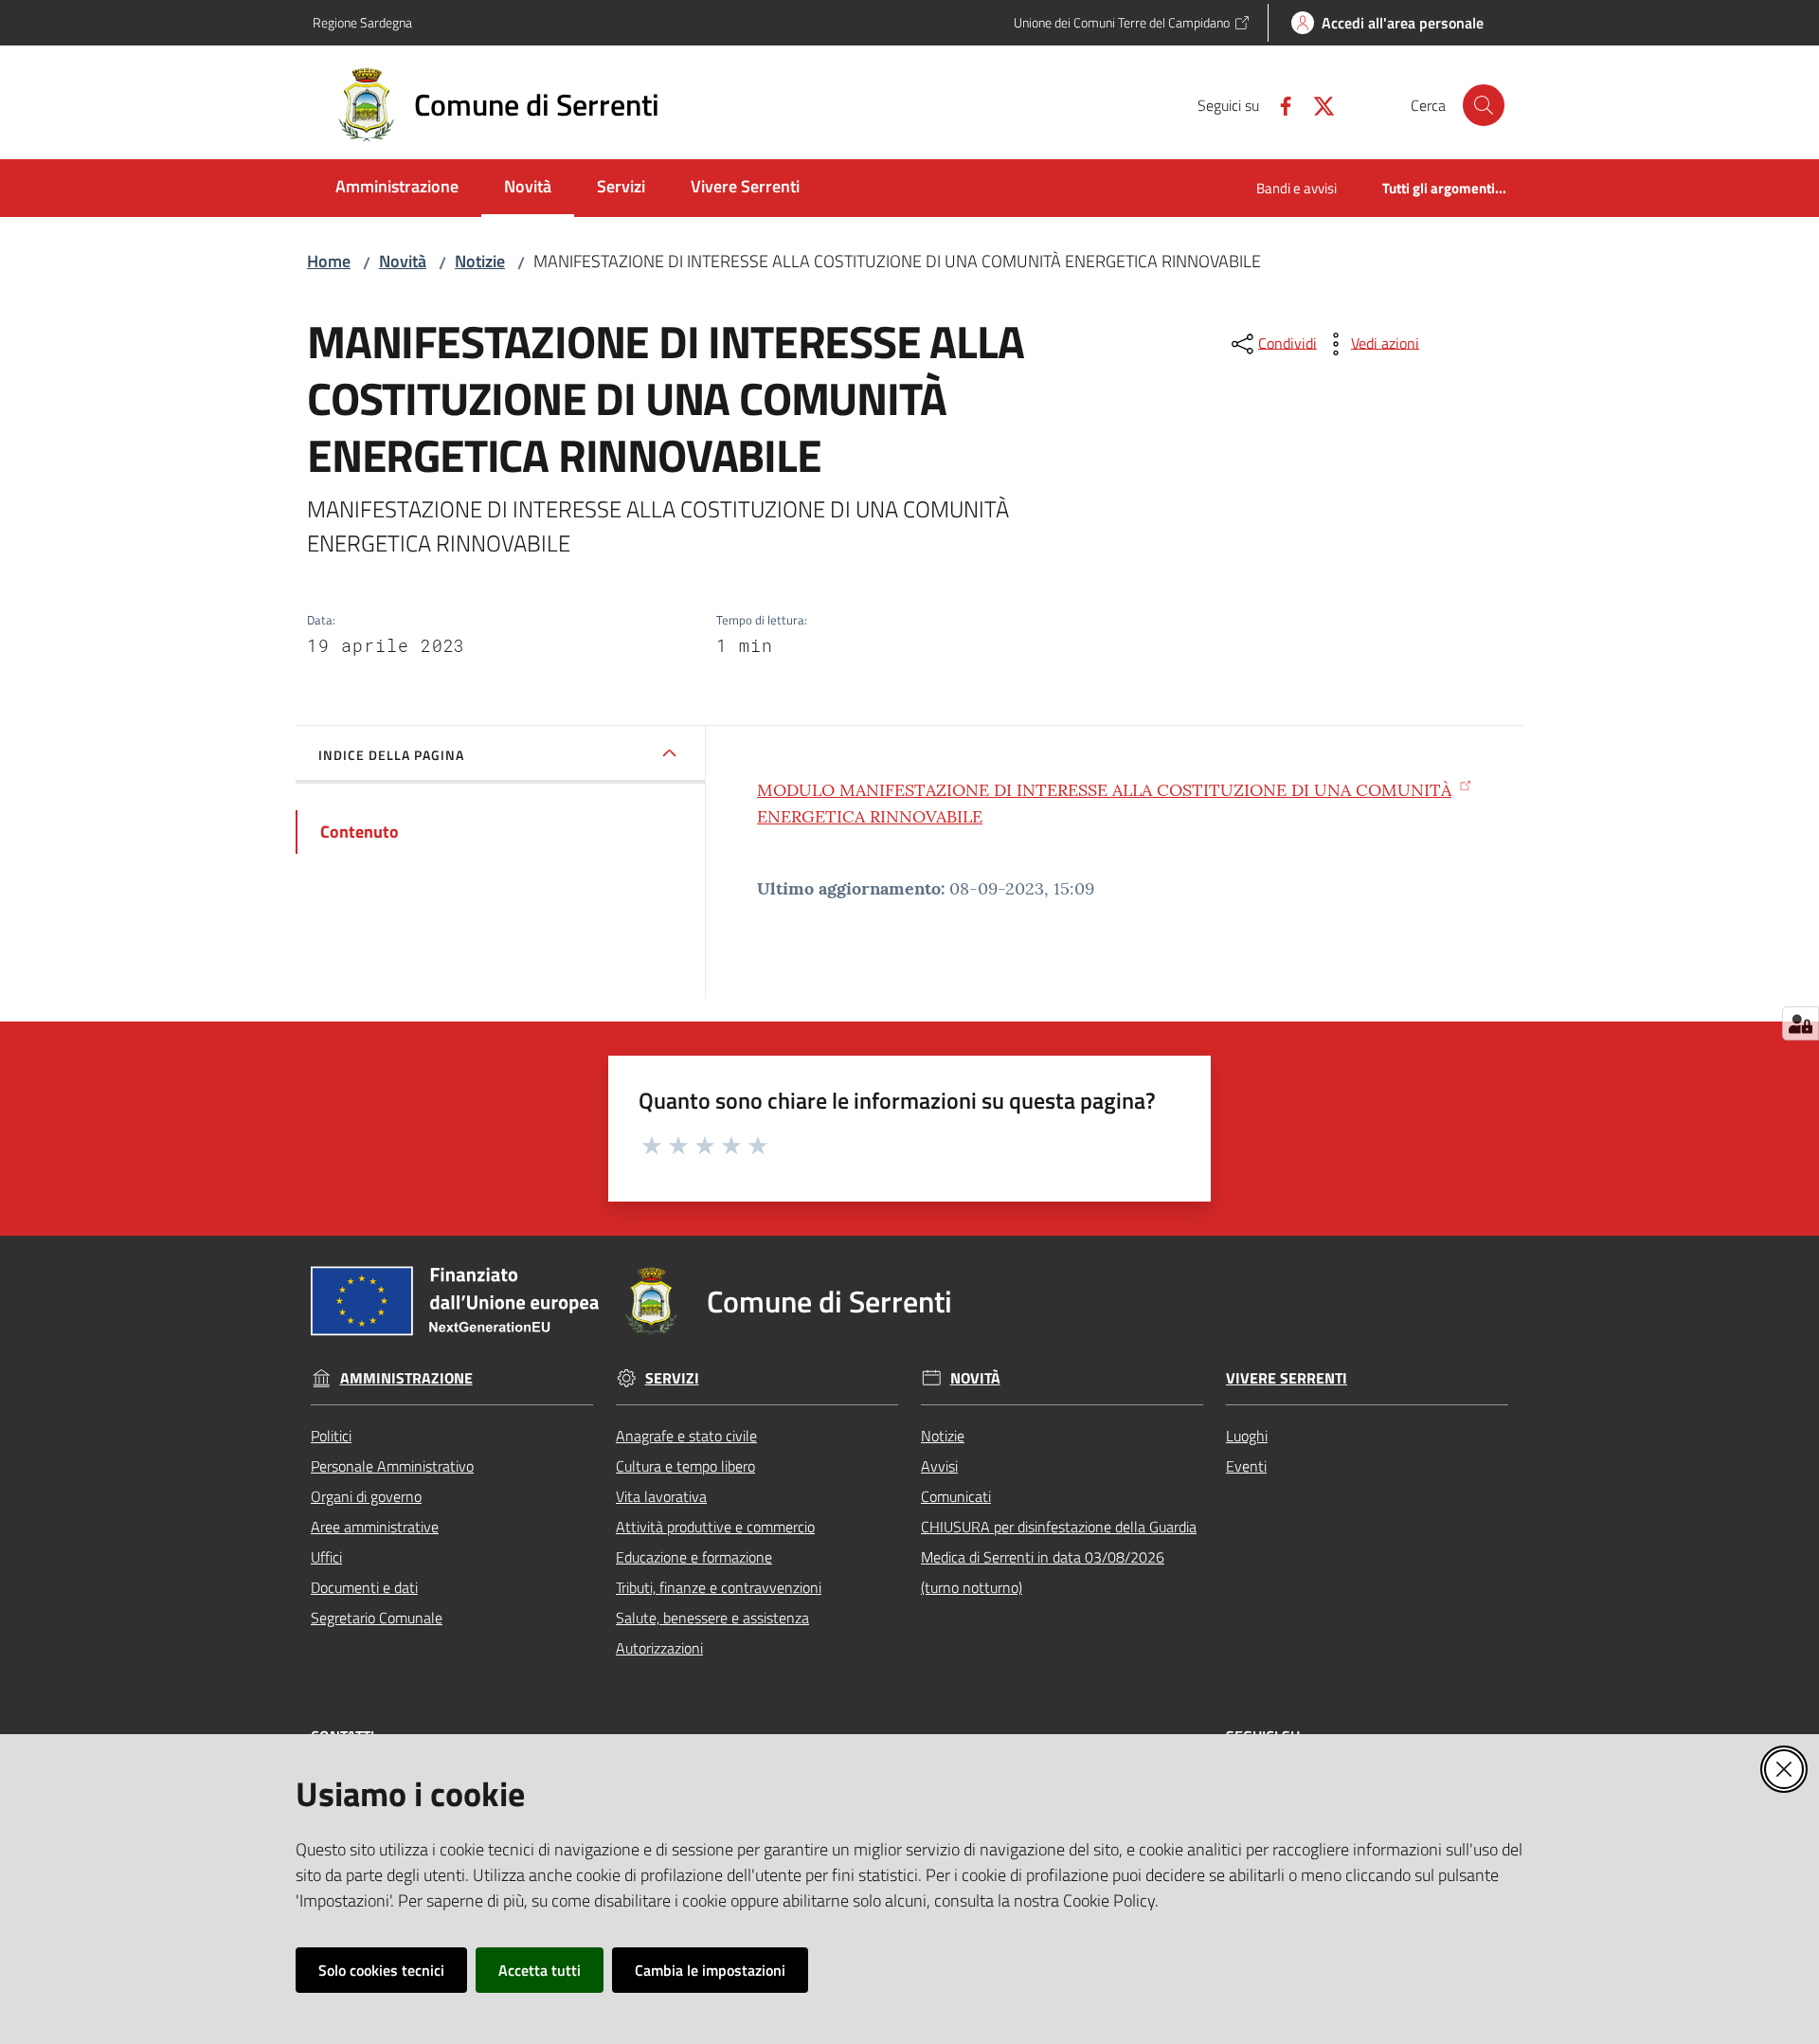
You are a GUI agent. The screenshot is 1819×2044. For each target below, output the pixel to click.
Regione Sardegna (362, 22)
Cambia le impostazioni (710, 1970)
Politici (331, 1436)
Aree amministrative (375, 1527)
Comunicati (956, 1496)
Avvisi (939, 1466)
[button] (1484, 105)
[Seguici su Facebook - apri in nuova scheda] (1278, 104)
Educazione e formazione (694, 1557)
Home (329, 261)
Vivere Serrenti (1287, 1378)
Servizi (672, 1378)
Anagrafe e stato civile (686, 1436)
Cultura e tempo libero (685, 1466)
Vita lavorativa (661, 1496)
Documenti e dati (364, 1587)
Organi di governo (366, 1496)
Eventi (1246, 1466)
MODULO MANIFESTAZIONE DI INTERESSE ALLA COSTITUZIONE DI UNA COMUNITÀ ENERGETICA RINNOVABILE (1104, 803)
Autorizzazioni (659, 1648)
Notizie (480, 261)
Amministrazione (406, 1378)
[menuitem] (397, 188)
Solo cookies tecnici (381, 1970)
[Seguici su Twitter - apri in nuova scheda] (1316, 104)
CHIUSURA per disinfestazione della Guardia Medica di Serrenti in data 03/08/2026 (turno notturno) (1059, 1557)
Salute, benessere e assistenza (712, 1618)
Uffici (326, 1557)
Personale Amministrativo (392, 1466)
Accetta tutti (540, 1970)
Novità (403, 261)
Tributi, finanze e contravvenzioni (719, 1587)
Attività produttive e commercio (715, 1527)
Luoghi (1247, 1436)
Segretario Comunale (377, 1618)
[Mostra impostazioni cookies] (1801, 1023)
